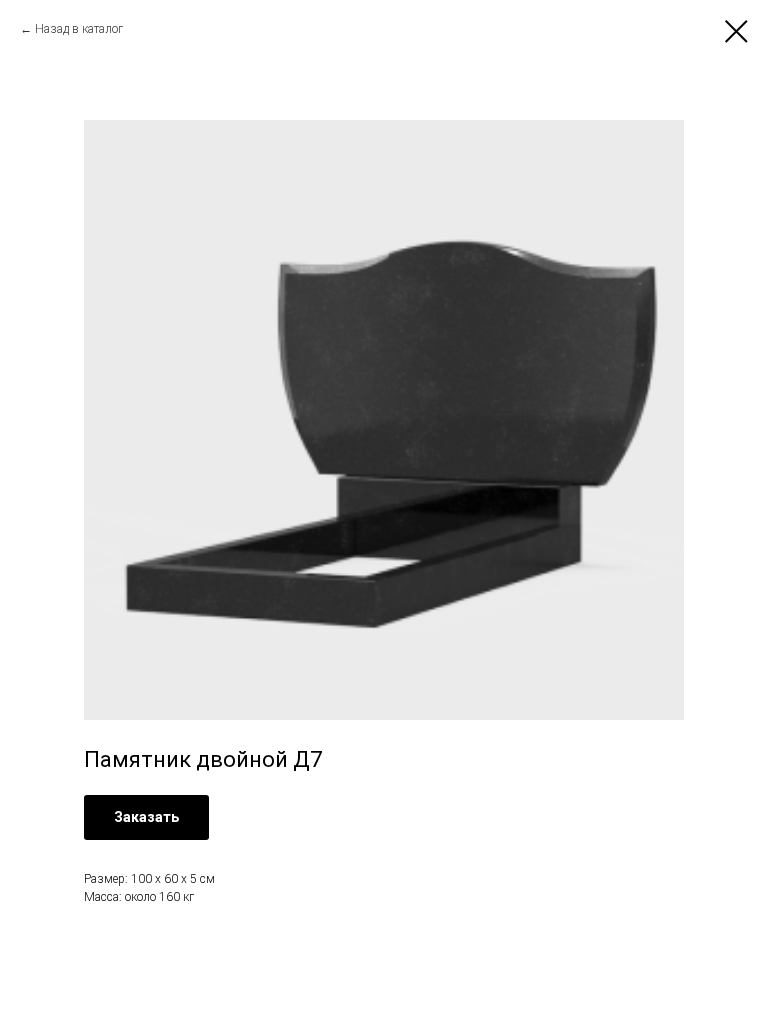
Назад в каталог (79, 29)
